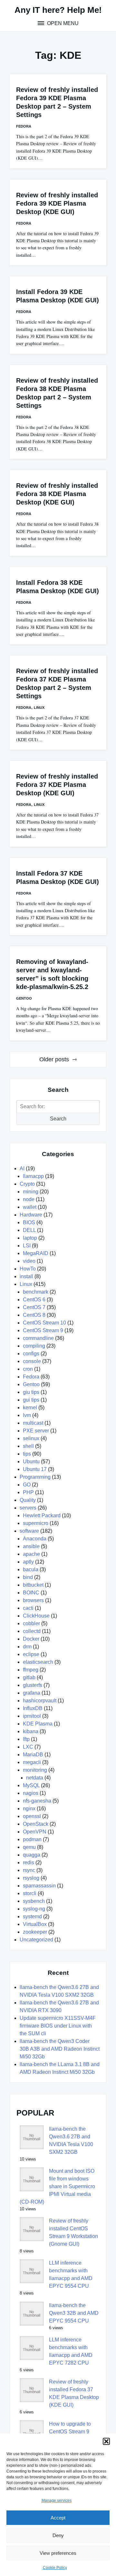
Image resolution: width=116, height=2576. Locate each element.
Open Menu (62, 23)
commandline (38, 1338)
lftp (26, 1739)
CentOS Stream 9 (43, 1330)
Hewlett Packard (42, 1515)
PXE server (36, 1431)
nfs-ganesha (37, 1801)
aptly (28, 1562)
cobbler (31, 1623)
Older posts (54, 1059)
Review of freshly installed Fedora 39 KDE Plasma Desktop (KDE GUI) (57, 203)
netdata (35, 1778)
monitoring (35, 1770)
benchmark (36, 1292)
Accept (58, 2518)
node (29, 1199)
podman (32, 1839)
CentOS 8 (34, 1315)
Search (58, 1119)
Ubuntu (31, 1462)
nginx (29, 1809)
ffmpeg (31, 1670)
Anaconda (35, 1539)
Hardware (31, 1215)
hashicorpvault (40, 1701)
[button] (106, 2441)
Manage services (57, 2500)
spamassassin (39, 1886)
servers (28, 1508)
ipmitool (32, 1716)
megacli (32, 1762)
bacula (31, 1569)
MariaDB (33, 1755)
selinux (31, 1438)
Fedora (24, 126)
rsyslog (31, 1878)
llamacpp (33, 1176)
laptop (30, 1238)
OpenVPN (35, 1832)
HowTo (28, 1269)
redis (29, 1863)
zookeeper (35, 1932)
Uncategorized (36, 1940)
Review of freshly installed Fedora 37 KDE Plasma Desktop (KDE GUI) (57, 785)
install (26, 1276)
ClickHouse (36, 1616)
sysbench (34, 1901)
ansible (31, 1546)
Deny (58, 2535)
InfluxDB (33, 1708)
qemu (29, 1847)
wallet (30, 1207)
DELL (29, 1230)
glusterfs (33, 1685)
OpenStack (36, 1824)
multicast (33, 1423)
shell (28, 1446)
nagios (31, 1793)
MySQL (31, 1785)
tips (27, 1454)
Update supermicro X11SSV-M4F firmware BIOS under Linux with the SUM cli (58, 2026)
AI (22, 1168)
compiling (34, 1346)
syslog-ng (34, 1909)
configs (31, 1354)
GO (27, 1485)
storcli (30, 1893)
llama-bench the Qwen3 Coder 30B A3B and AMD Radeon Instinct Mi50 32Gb (60, 2049)
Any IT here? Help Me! (58, 10)
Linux (39, 708)
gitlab (29, 1677)
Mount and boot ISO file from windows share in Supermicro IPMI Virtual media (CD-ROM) (57, 2186)
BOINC (31, 1593)
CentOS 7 (34, 1307)
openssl (32, 1816)
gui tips (31, 1400)
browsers (33, 1600)
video (29, 1261)
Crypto (27, 1184)
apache (31, 1554)
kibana (31, 1731)
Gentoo (24, 998)
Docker (31, 1639)
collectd (32, 1631)
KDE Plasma (38, 1724)
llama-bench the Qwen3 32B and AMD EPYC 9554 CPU (74, 2313)
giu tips (31, 1392)
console (32, 1361)
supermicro (36, 1523)
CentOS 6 (34, 1300)
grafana (32, 1693)
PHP (28, 1492)
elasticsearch (38, 1662)
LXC (28, 1747)
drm (27, 1647)
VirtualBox (35, 1924)
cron (28, 1369)
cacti (28, 1608)
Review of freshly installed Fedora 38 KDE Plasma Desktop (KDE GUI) (57, 494)
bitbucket (33, 1585)
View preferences (58, 2553)
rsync (29, 1870)
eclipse (31, 1654)
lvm (27, 1415)
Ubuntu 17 (35, 1469)
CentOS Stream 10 (44, 1323)
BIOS (29, 1222)
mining (31, 1192)
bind (28, 1577)
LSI (27, 1246)
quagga (32, 1855)
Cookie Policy (55, 2568)
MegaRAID (36, 1253)
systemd (32, 1916)
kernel (30, 1408)
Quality (28, 1500)
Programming (35, 1477)
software (29, 1531)
